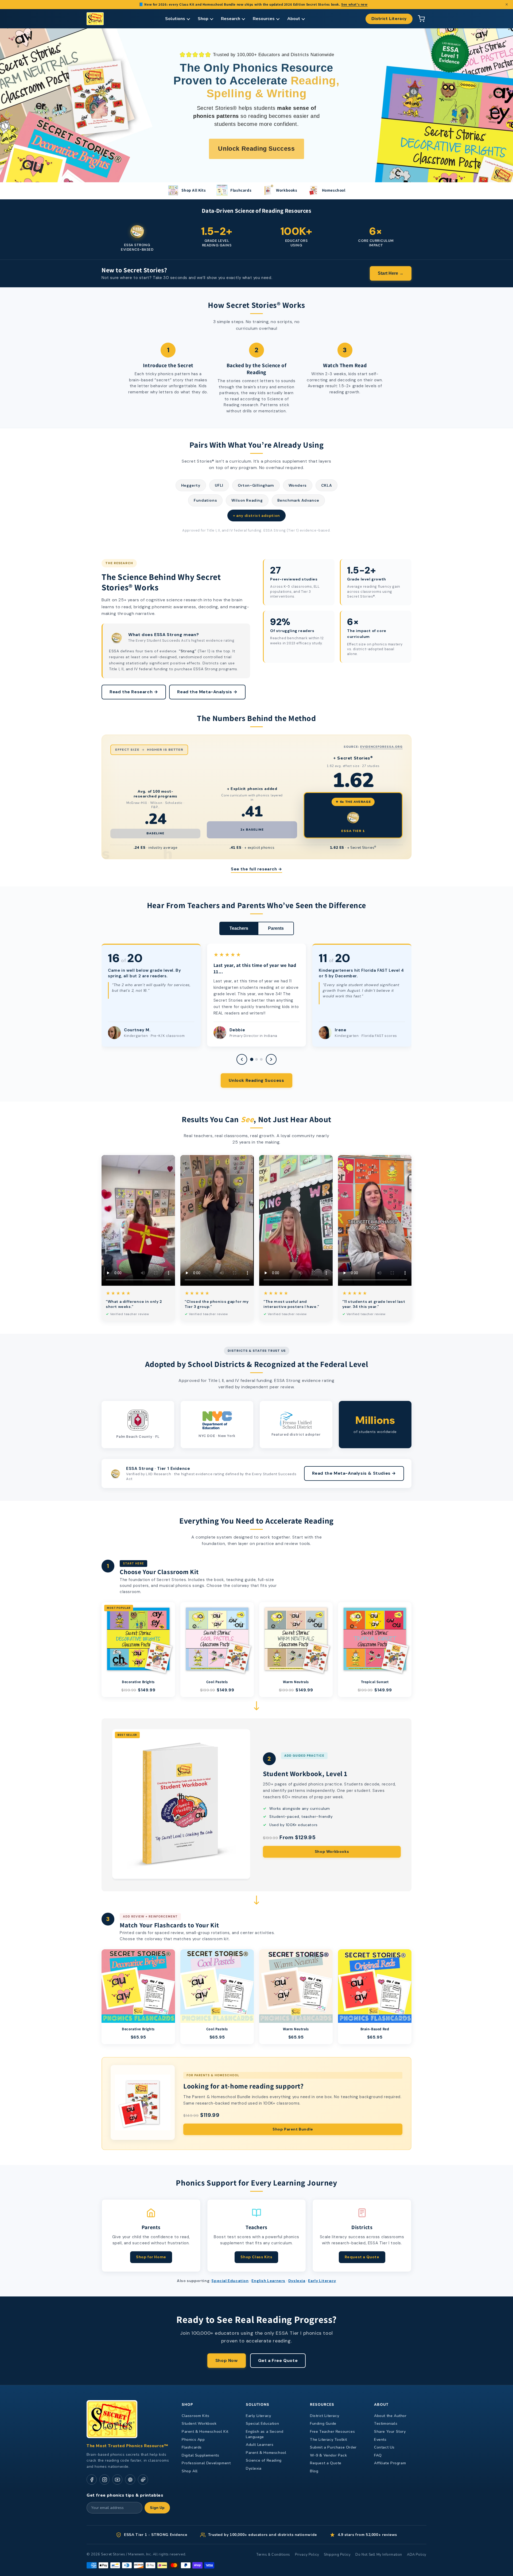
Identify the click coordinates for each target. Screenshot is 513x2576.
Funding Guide (323, 2424)
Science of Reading (264, 2460)
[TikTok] (143, 2480)
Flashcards (192, 2447)
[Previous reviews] (242, 1059)
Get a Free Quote (278, 2360)
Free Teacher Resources (332, 2432)
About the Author (390, 2416)
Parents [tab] (276, 928)
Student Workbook (199, 2424)
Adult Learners (260, 2445)
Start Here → (391, 273)
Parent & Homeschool (266, 2453)
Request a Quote (362, 2257)
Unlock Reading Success (256, 1080)
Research (231, 19)
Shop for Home (151, 2257)
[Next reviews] (271, 1059)
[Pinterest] (130, 2480)
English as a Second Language (265, 2434)
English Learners (268, 2281)
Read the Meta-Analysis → (207, 692)
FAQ (378, 2455)
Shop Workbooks (332, 1851)
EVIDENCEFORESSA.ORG (381, 747)
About (294, 19)
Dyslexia (297, 2281)
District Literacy (389, 19)
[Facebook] (92, 2480)
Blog (314, 2471)
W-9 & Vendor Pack (328, 2455)
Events (380, 2440)
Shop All (190, 2471)
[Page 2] (256, 1059)
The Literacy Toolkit (329, 2440)
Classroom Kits (195, 2416)
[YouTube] (117, 2480)
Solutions (175, 19)
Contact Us (384, 2447)
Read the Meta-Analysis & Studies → (354, 1473)
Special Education (230, 2281)
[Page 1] (252, 1059)
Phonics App (193, 2440)
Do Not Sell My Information (379, 2555)
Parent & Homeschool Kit (205, 2432)
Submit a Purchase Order (333, 2447)
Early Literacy (322, 2281)
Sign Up (157, 2508)
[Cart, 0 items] (421, 19)
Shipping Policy (337, 2555)
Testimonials (386, 2424)
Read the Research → (134, 692)
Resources (264, 19)
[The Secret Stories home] (95, 19)
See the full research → (256, 869)
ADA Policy (417, 2555)
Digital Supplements (200, 2455)
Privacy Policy (307, 2555)
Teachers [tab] (239, 928)
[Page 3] (261, 1059)
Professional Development (206, 2463)
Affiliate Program (390, 2463)
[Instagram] (104, 2480)
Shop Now (227, 2360)
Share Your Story (390, 2432)
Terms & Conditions (273, 2555)
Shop (203, 19)
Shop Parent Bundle (293, 2129)
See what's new (354, 4)
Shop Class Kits (256, 2257)
